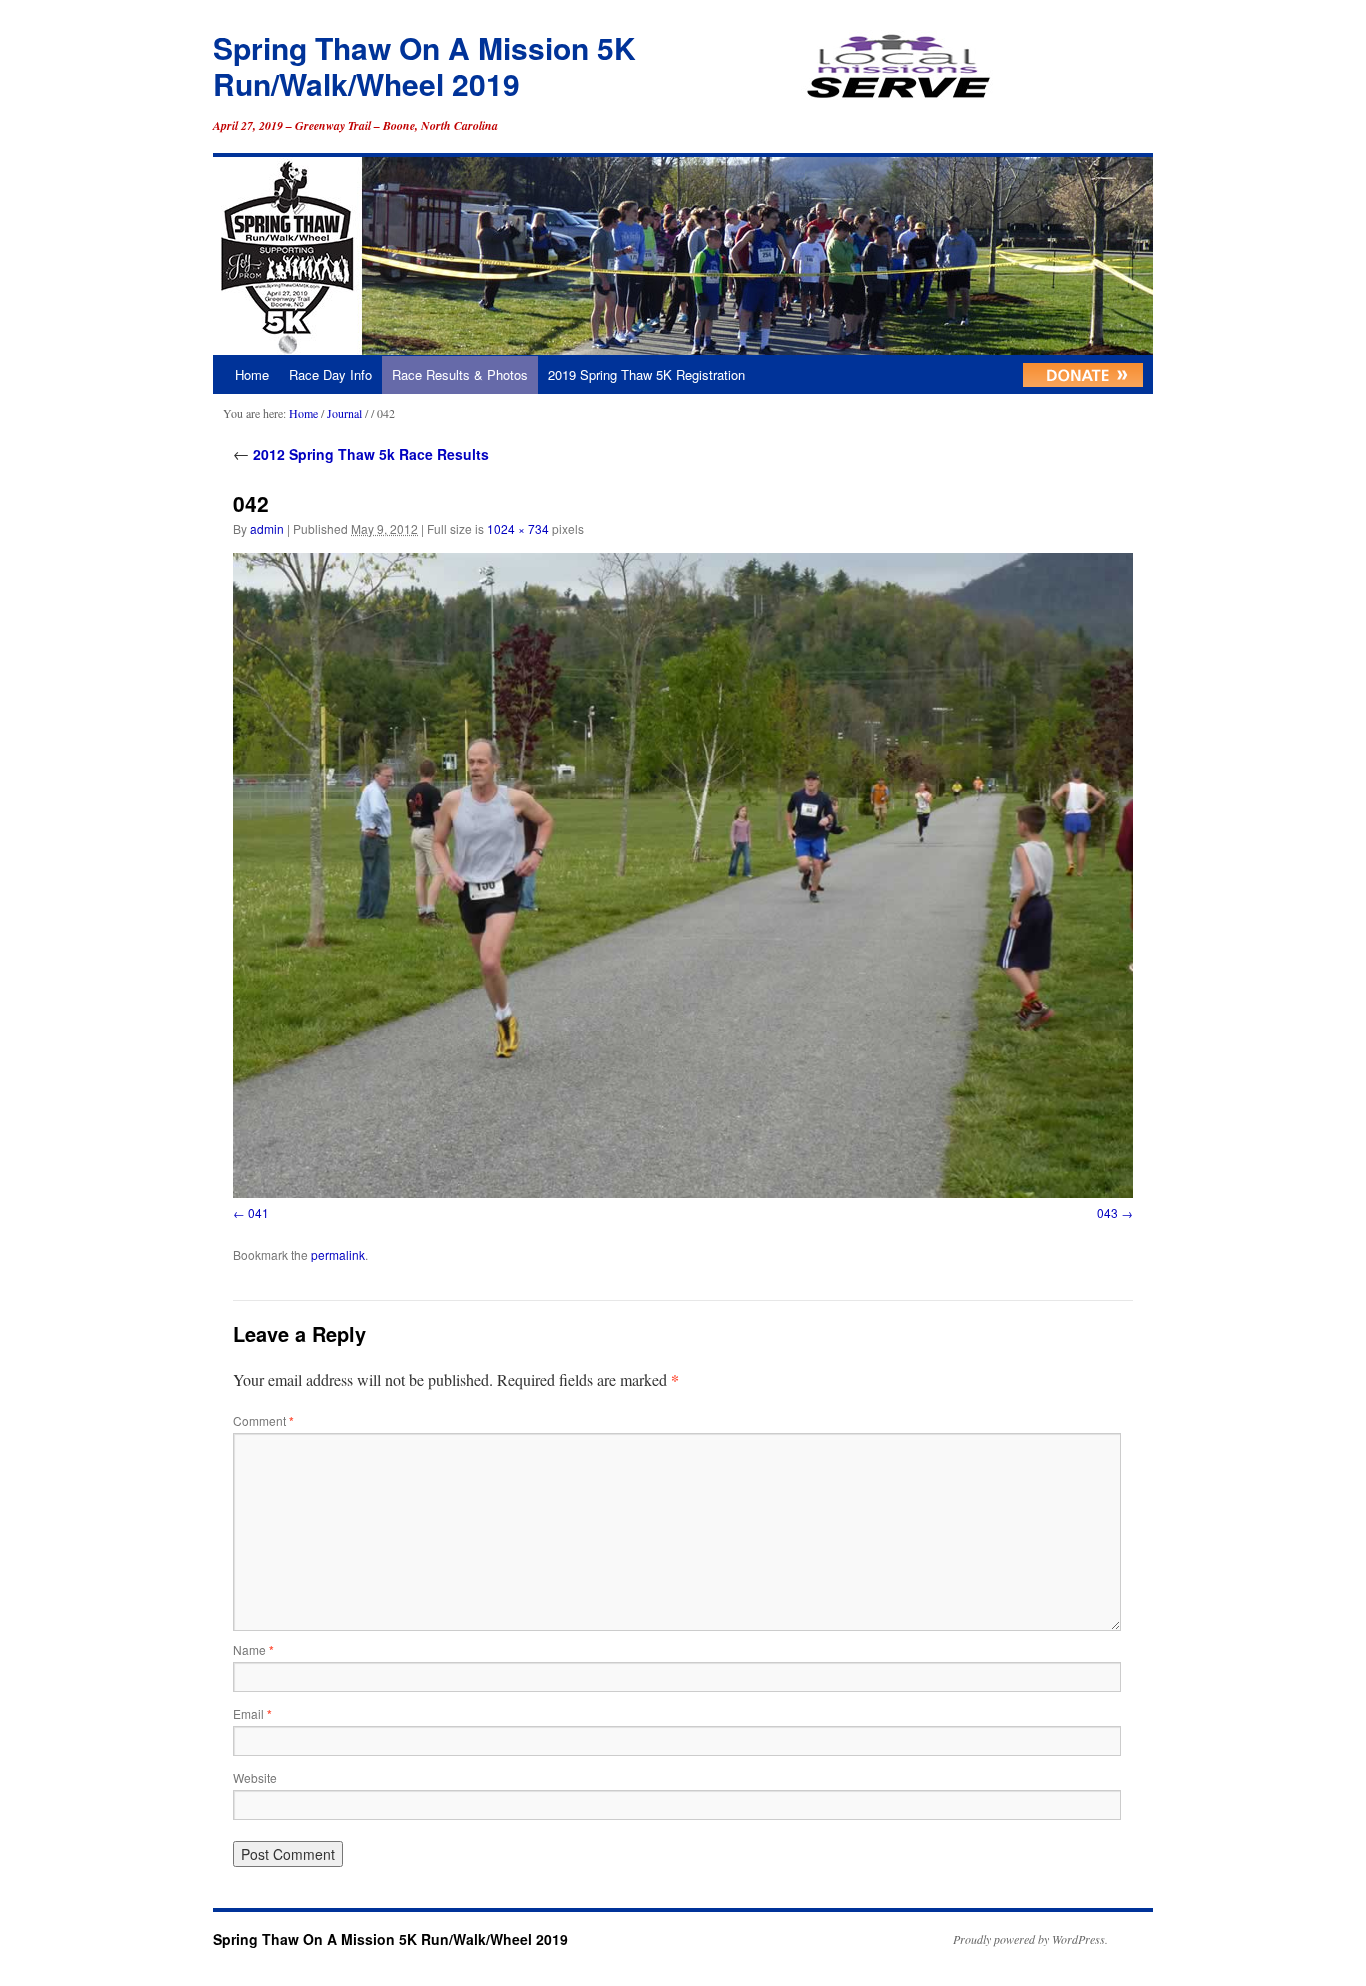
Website (255, 1777)
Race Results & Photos (460, 374)
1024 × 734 (518, 528)
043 (1107, 1212)
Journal (344, 413)
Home (252, 374)
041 (258, 1212)
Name (253, 1649)
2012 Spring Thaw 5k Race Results (361, 454)
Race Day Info (330, 374)
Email (252, 1713)
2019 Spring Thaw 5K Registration (646, 374)
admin (267, 528)
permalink (338, 1254)
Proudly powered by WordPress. (1030, 1939)
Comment (263, 1420)
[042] (683, 875)
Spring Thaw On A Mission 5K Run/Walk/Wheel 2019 (424, 65)
